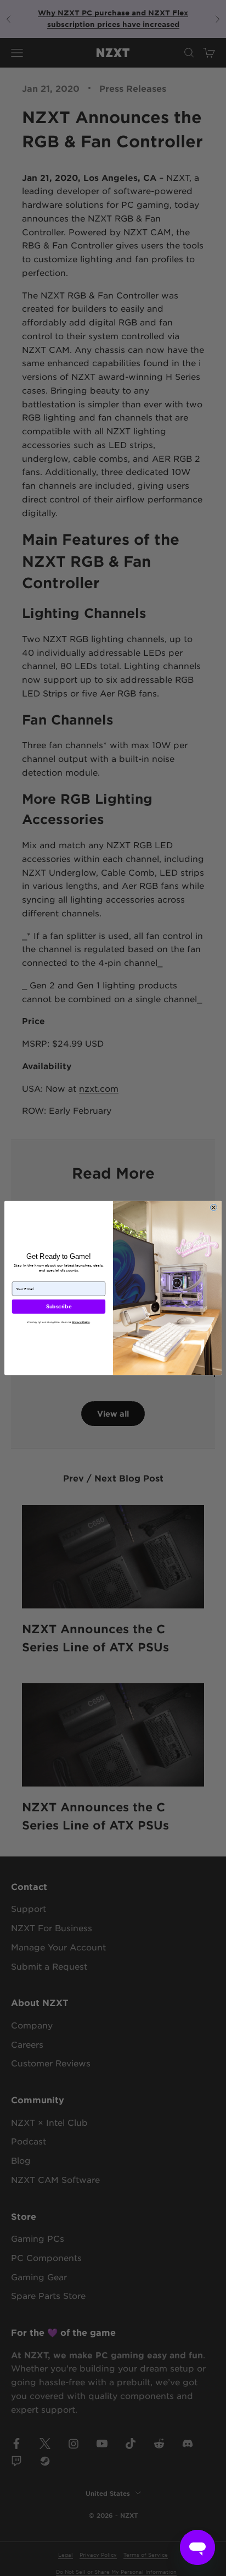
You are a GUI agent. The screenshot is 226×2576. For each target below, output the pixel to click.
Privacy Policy (81, 1322)
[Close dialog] (213, 1207)
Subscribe (59, 1307)
